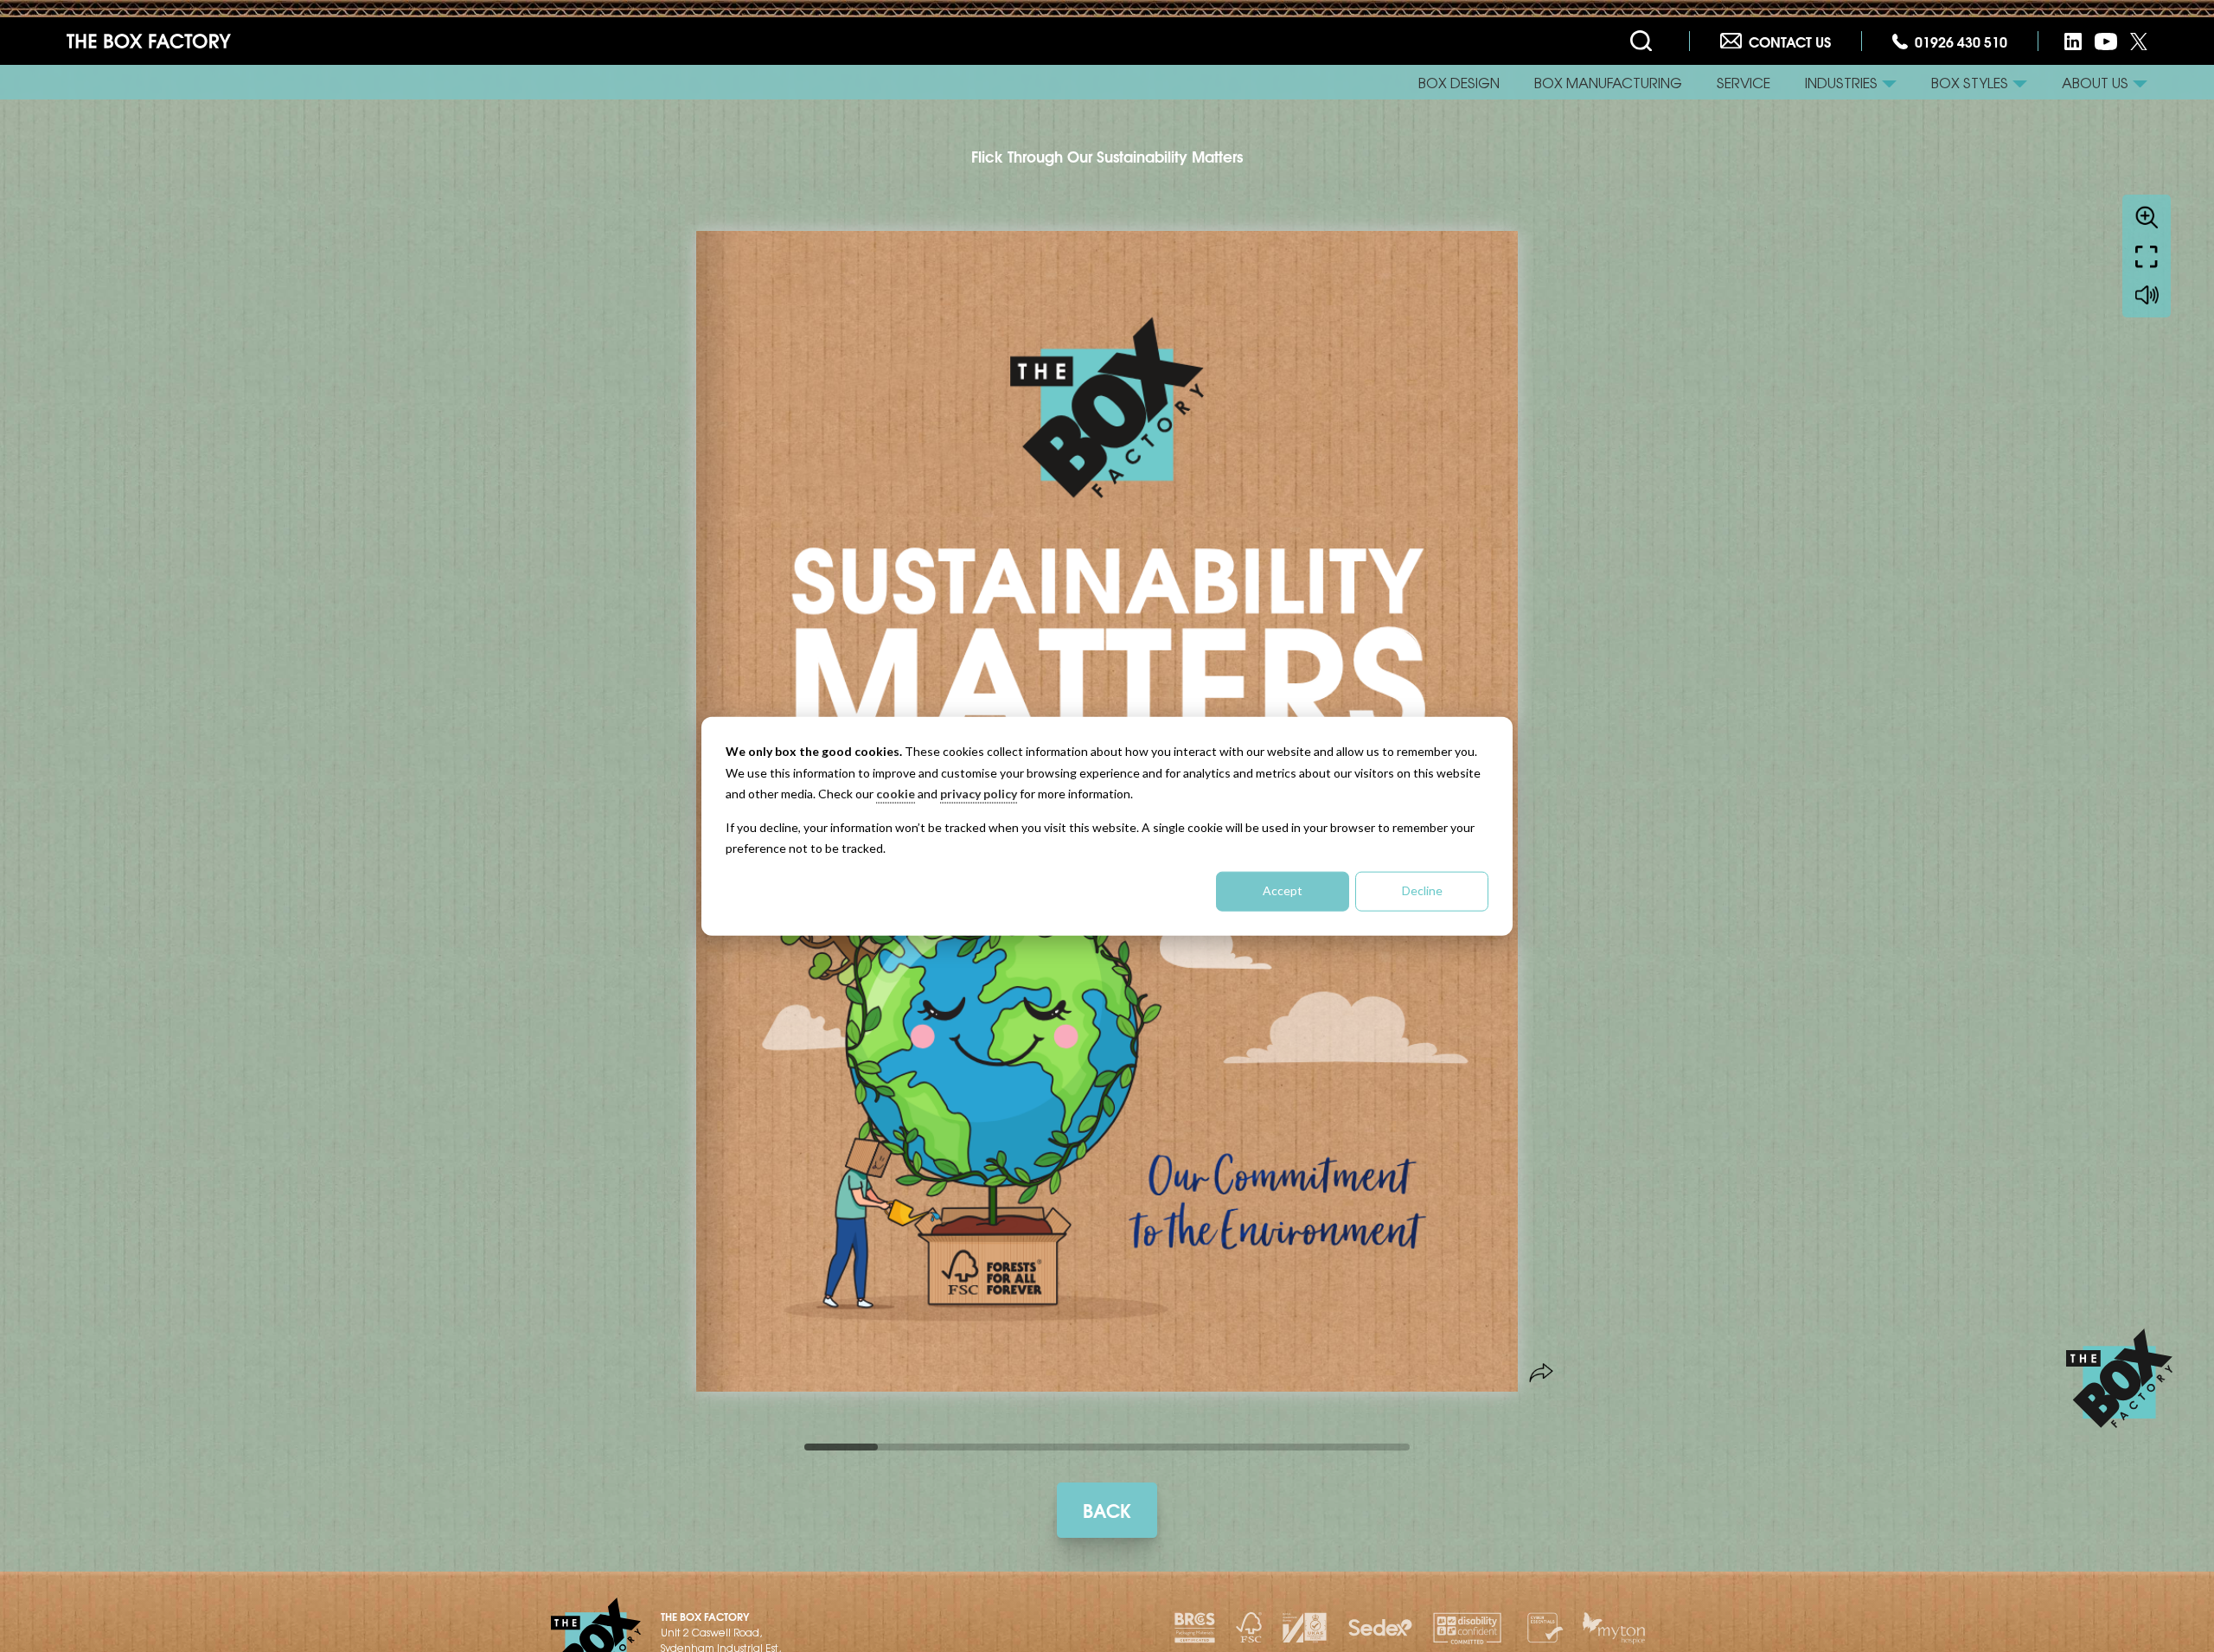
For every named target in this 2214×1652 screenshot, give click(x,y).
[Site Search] (1645, 42)
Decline (1422, 890)
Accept (1283, 890)
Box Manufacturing (1608, 82)
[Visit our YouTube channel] (2106, 41)
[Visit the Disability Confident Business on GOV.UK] (1467, 1628)
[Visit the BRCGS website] (1195, 1628)
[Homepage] (149, 42)
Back (1107, 1509)
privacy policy (979, 794)
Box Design (1459, 82)
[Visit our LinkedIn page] (2073, 41)
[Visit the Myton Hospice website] (1614, 1628)
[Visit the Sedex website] (1380, 1628)
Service (1744, 82)
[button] (1851, 82)
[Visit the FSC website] (1248, 1628)
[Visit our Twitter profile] (2139, 41)
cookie (896, 794)
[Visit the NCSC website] (1542, 1628)
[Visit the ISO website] (1305, 1628)
